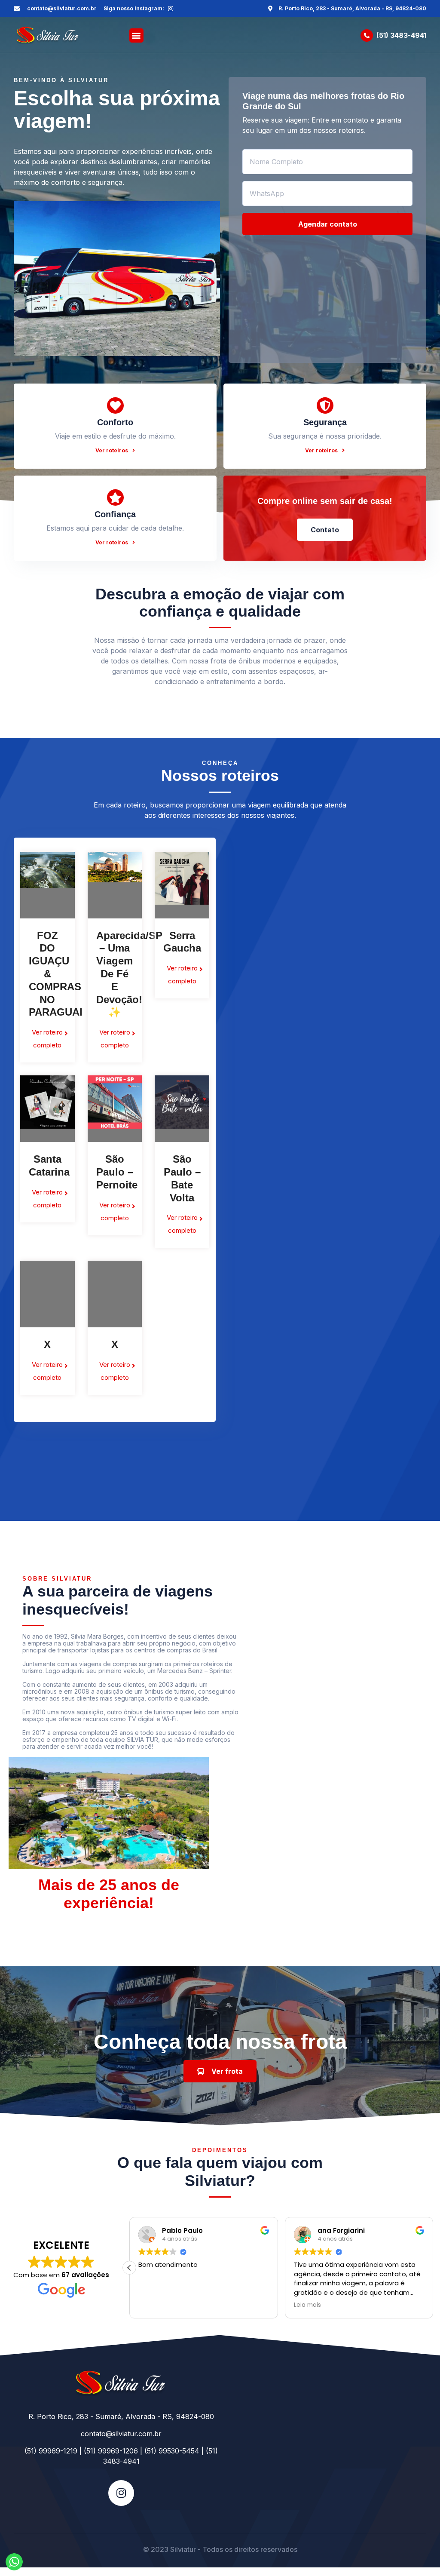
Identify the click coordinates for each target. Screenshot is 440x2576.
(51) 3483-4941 (401, 35)
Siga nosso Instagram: (134, 8)
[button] (136, 35)
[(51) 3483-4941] (367, 35)
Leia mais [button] (307, 2305)
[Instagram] (171, 9)
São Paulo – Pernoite (117, 1172)
